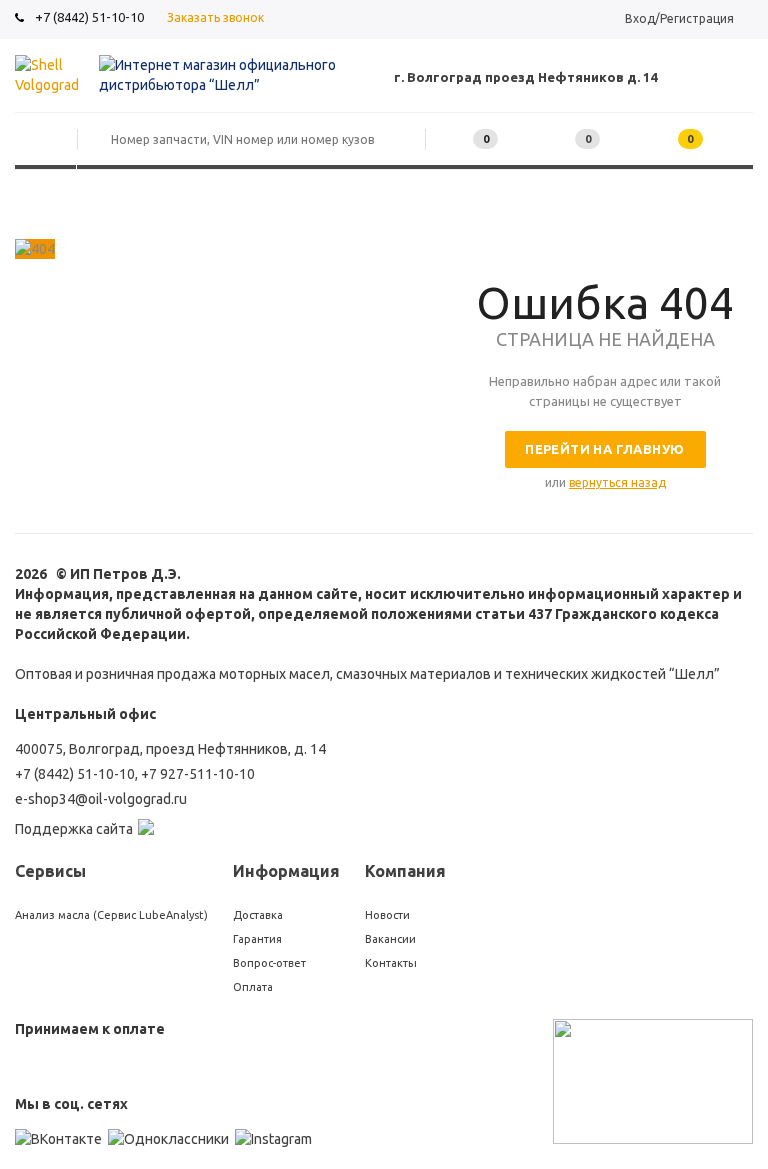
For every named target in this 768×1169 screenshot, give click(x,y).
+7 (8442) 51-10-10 (89, 17)
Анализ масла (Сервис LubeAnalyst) (111, 915)
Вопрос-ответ (269, 963)
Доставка (258, 915)
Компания (405, 871)
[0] (556, 139)
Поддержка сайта (74, 829)
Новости (387, 915)
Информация (286, 871)
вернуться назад (617, 482)
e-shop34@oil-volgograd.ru (101, 799)
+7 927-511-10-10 (198, 774)
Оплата (253, 987)
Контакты (391, 963)
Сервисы (50, 871)
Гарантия (257, 939)
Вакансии (390, 939)
